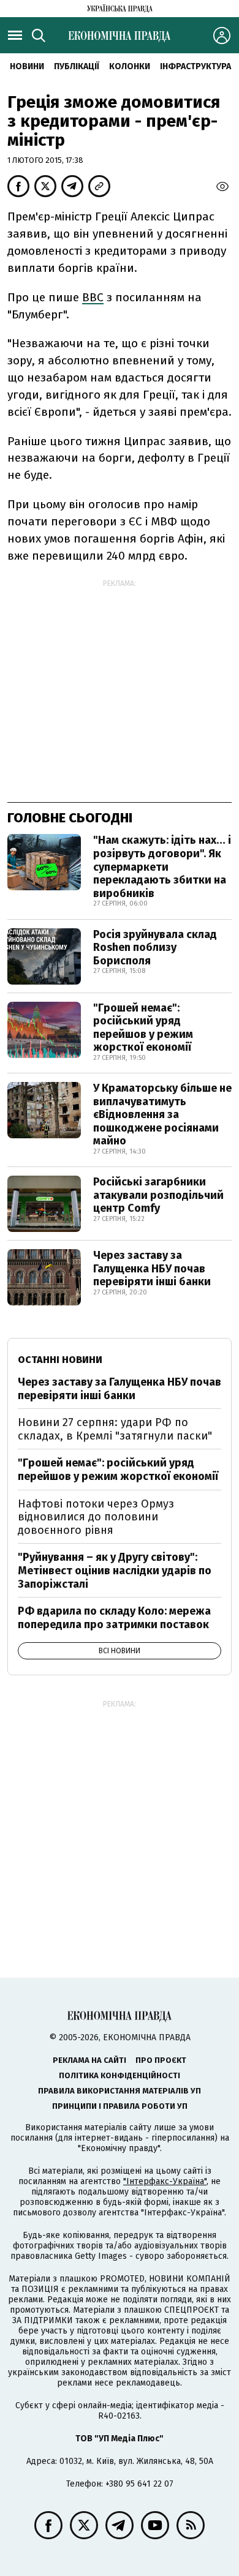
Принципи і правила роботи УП (120, 2106)
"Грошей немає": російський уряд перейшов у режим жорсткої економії (143, 1028)
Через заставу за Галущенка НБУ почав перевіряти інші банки (152, 1268)
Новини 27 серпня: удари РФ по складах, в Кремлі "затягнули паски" (115, 1429)
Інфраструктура (195, 66)
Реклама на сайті (89, 2060)
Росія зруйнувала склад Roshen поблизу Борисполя (155, 948)
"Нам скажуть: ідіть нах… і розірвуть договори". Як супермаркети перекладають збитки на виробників (162, 866)
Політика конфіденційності (120, 2075)
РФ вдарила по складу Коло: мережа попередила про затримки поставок (114, 1618)
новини (27, 66)
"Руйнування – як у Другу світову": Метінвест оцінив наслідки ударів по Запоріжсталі (115, 1570)
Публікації (77, 66)
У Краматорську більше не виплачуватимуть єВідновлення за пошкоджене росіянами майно (162, 1114)
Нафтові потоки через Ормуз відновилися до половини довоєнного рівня (96, 1517)
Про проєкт (161, 2060)
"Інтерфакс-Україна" (165, 2181)
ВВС (93, 297)
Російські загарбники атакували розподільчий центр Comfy (158, 1195)
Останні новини (60, 1360)
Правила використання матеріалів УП (120, 2091)
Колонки (130, 66)
